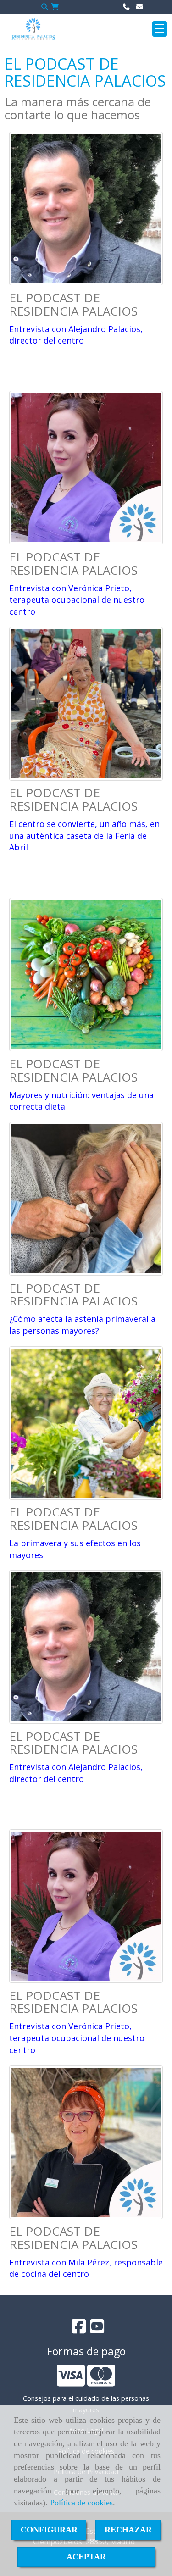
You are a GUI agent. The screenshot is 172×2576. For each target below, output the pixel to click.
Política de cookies (81, 2503)
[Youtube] (97, 2329)
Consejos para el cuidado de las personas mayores (86, 2404)
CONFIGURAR (49, 2530)
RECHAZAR (128, 2530)
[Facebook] (79, 2329)
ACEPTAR (86, 2557)
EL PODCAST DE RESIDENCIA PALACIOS (73, 304)
